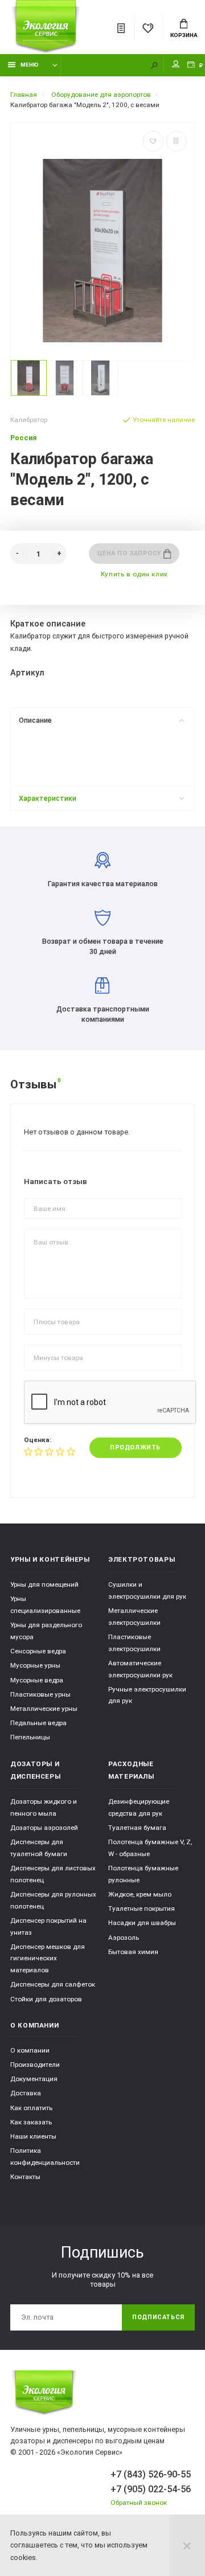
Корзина (184, 35)
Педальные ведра (38, 1723)
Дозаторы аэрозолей (44, 1828)
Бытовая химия (133, 1952)
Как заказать (31, 2122)
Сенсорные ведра (38, 1651)
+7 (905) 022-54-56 (151, 2489)
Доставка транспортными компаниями (103, 1014)
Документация (34, 2079)
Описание (35, 720)
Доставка (26, 2093)
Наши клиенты (33, 2136)
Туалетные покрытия (142, 1909)
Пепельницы (30, 1737)
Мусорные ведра (37, 1680)
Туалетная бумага (137, 1828)
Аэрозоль (124, 1938)
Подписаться (158, 2317)
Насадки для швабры (142, 1923)
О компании (30, 2050)
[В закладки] (153, 141)
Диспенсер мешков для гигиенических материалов (48, 1958)
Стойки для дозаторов (46, 1999)
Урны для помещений (44, 1584)
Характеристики (48, 798)
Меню (30, 65)
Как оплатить (31, 2108)
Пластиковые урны (40, 1694)
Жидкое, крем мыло (140, 1894)
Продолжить (135, 1447)
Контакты (25, 2177)
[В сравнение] (177, 141)
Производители (35, 2065)
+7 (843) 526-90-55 (151, 2474)
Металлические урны (44, 1709)
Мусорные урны (35, 1665)
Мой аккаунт (176, 65)
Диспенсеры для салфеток (53, 1984)
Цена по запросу (131, 553)
